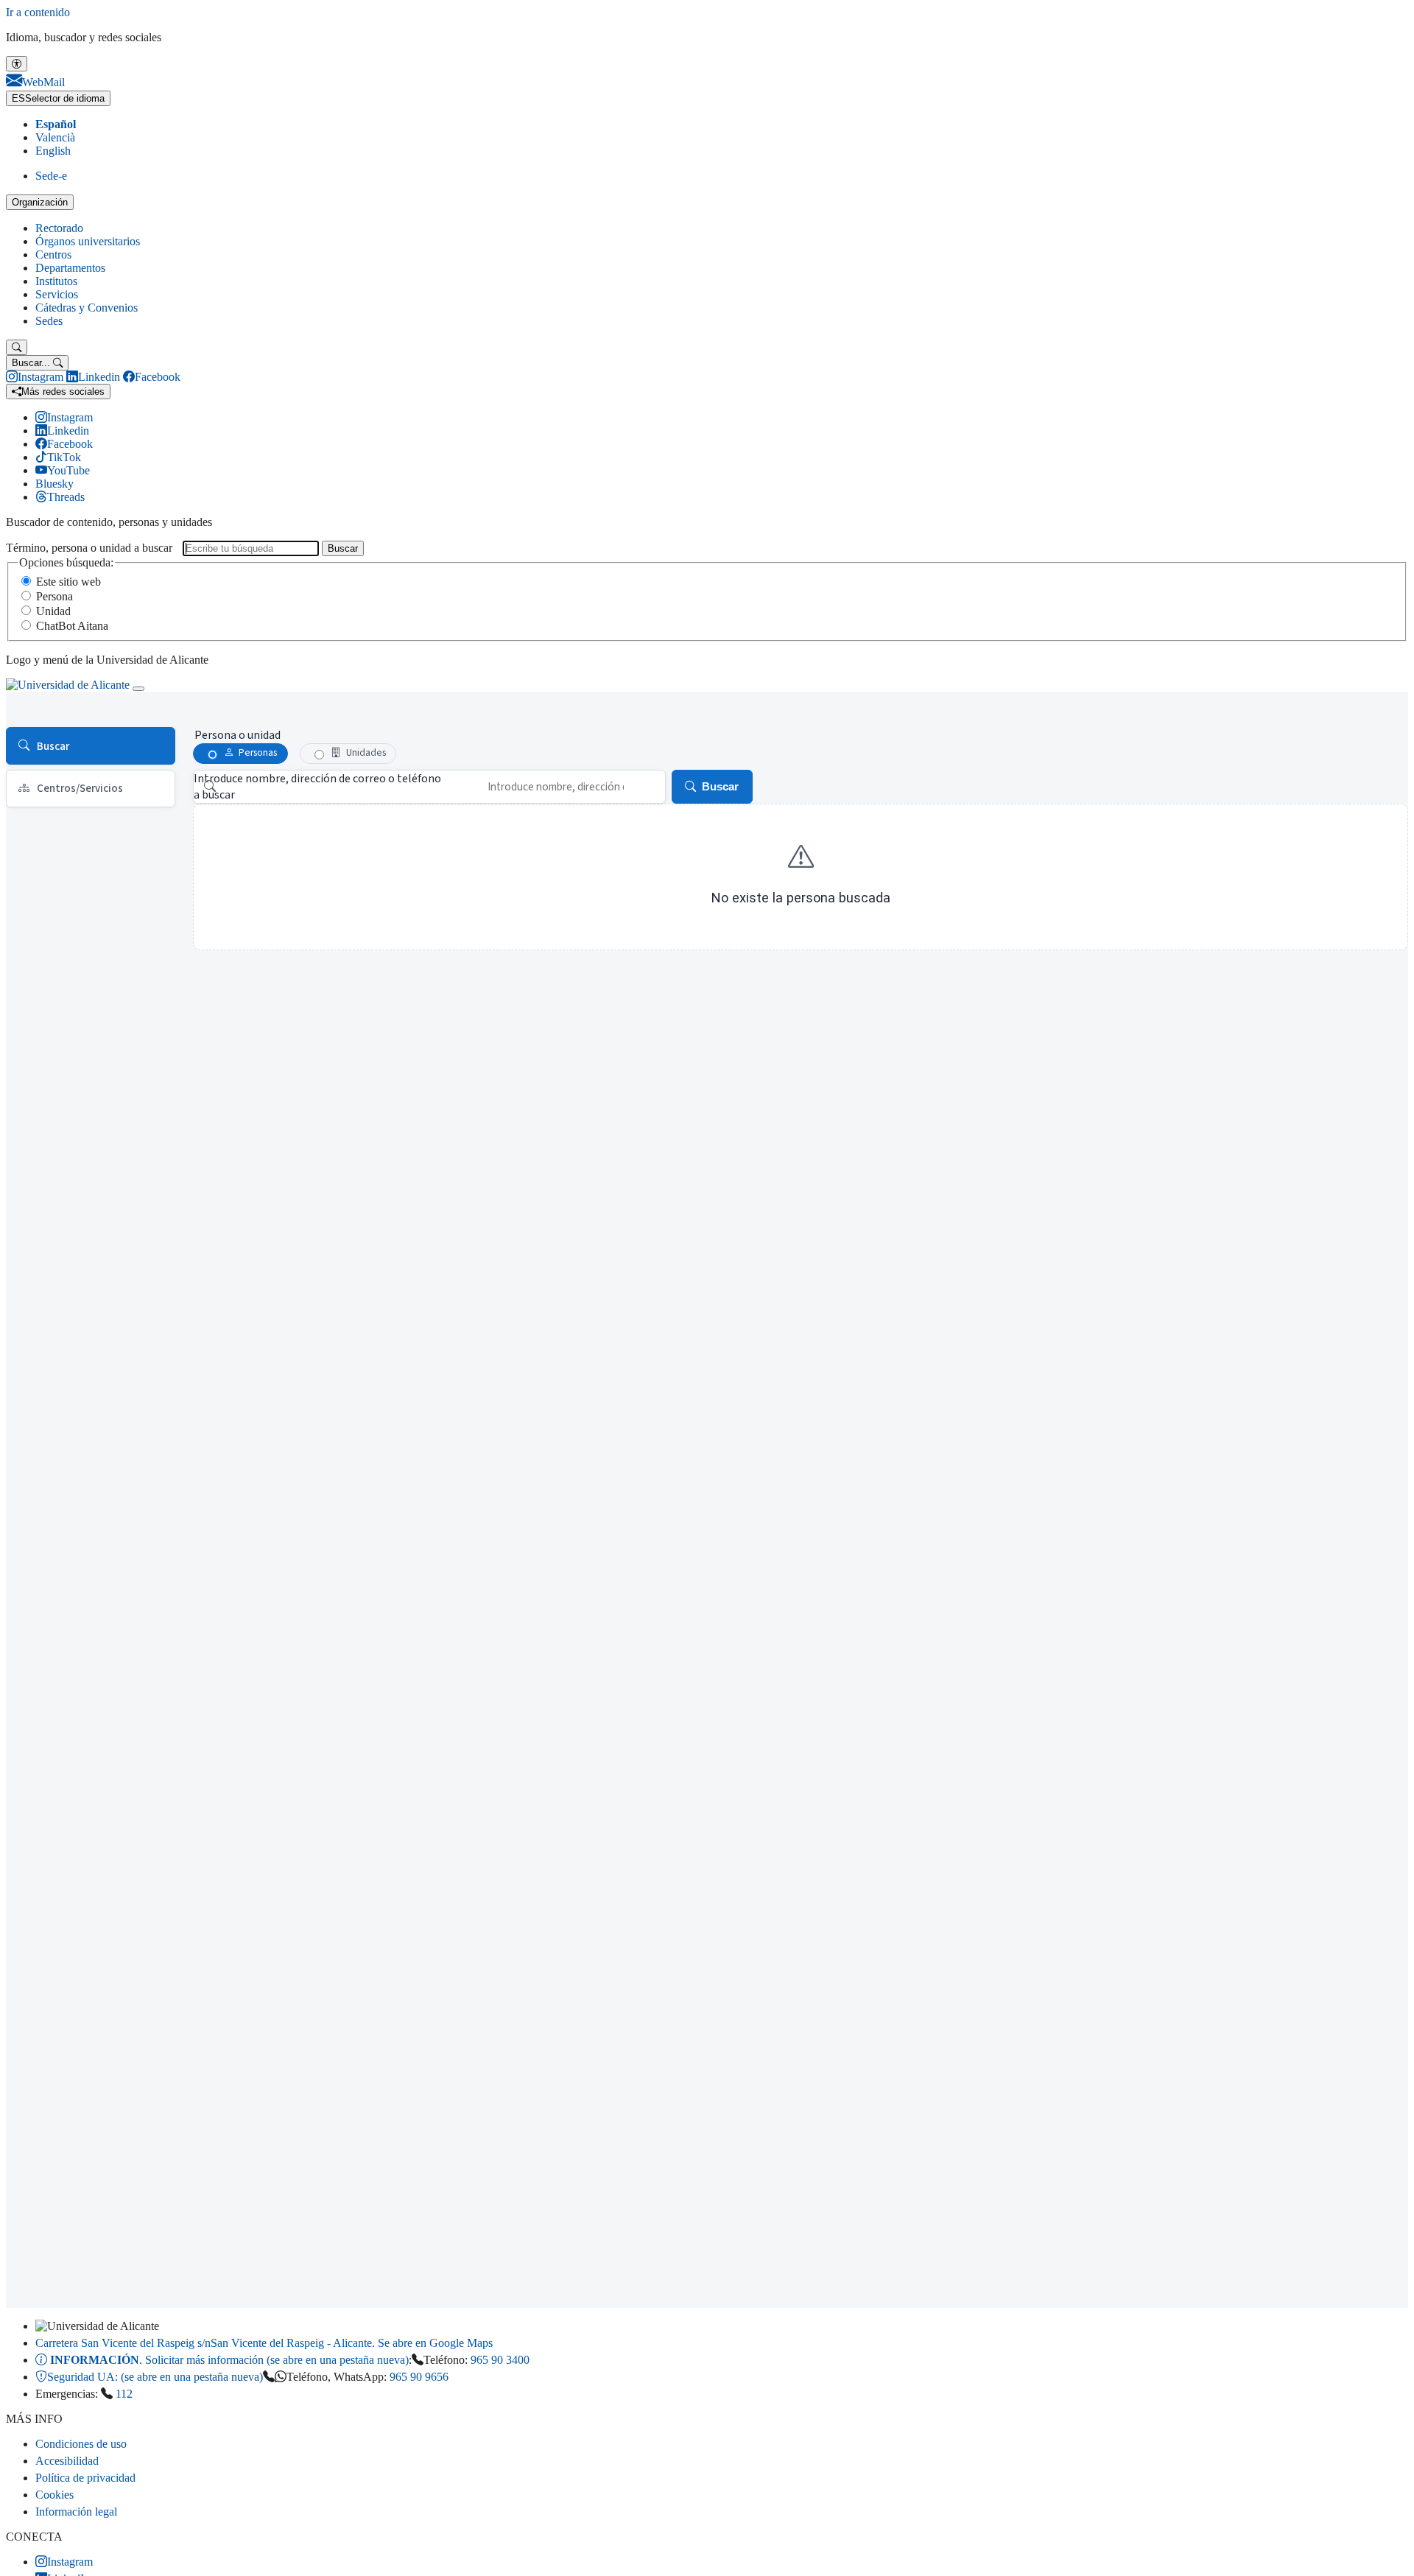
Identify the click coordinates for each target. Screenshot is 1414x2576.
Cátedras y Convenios (87, 308)
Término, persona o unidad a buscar (89, 548)
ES (58, 98)
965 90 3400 (500, 2360)
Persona (54, 596)
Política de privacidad (85, 2478)
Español (56, 124)
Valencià (55, 137)
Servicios (57, 294)
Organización (40, 202)
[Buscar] (17, 347)
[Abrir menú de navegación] (138, 689)
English (53, 151)
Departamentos (70, 268)
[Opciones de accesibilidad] (17, 64)
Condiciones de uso (81, 2444)
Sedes (49, 321)
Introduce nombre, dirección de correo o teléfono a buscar (317, 787)
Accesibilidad (67, 2461)
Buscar (343, 548)
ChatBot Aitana (72, 626)
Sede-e (51, 176)
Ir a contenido (38, 12)
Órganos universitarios (88, 241)
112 (124, 2394)
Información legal (76, 2512)
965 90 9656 (419, 2377)
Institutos (56, 281)
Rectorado (59, 228)
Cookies (54, 2495)
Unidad (53, 611)
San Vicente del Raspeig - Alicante (264, 2343)
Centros (53, 255)
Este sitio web (68, 582)
